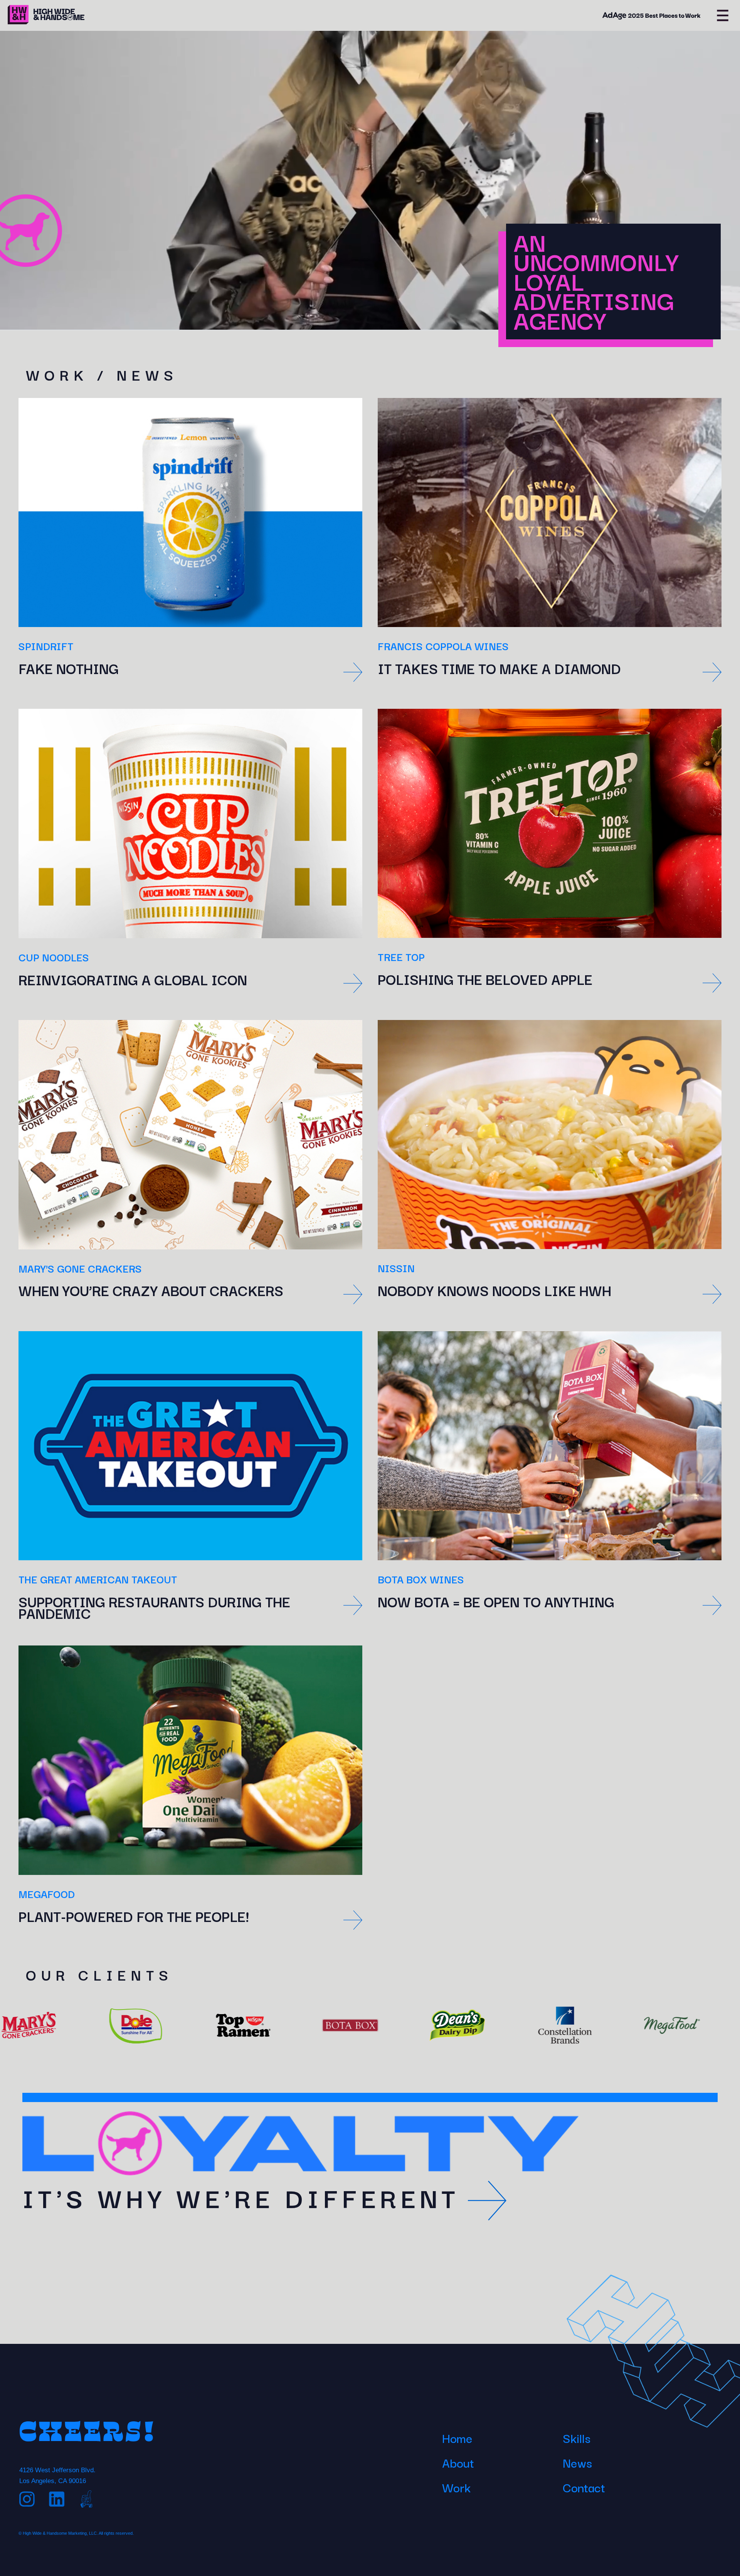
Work (456, 2487)
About (458, 2462)
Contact (584, 2487)
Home (457, 2438)
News (577, 2462)
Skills (577, 2438)
